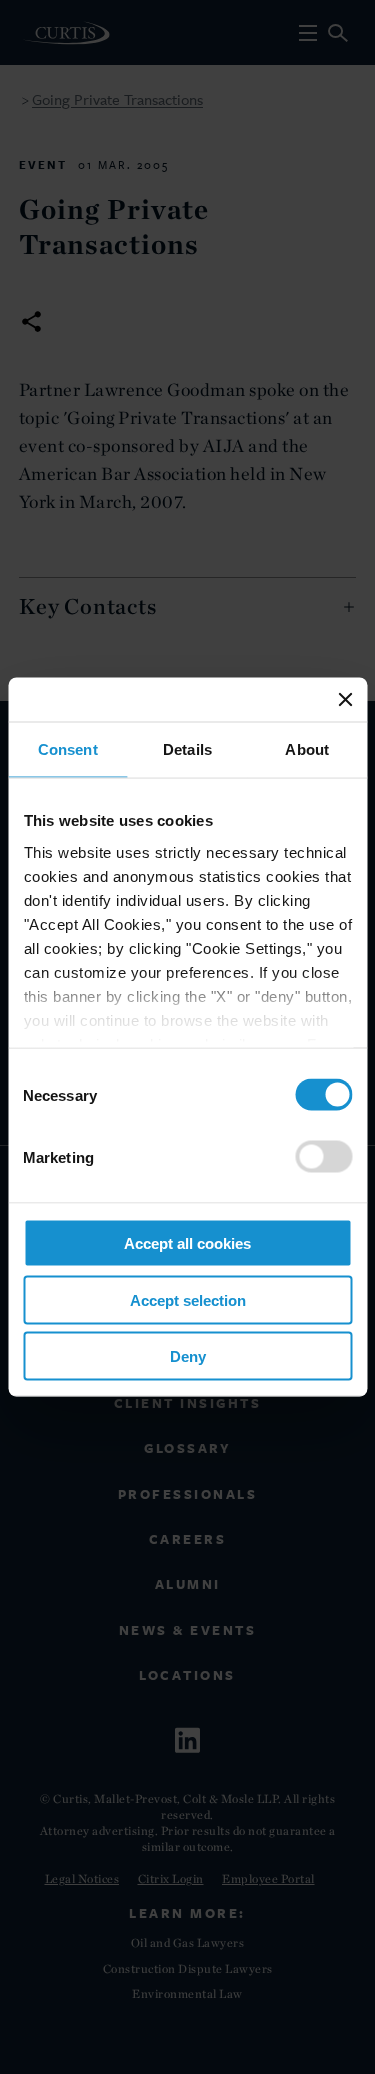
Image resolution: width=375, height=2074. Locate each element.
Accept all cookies (187, 1243)
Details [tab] (187, 749)
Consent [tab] (68, 749)
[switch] (323, 1157)
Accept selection (188, 1299)
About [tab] (307, 749)
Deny (188, 1356)
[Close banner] (345, 700)
